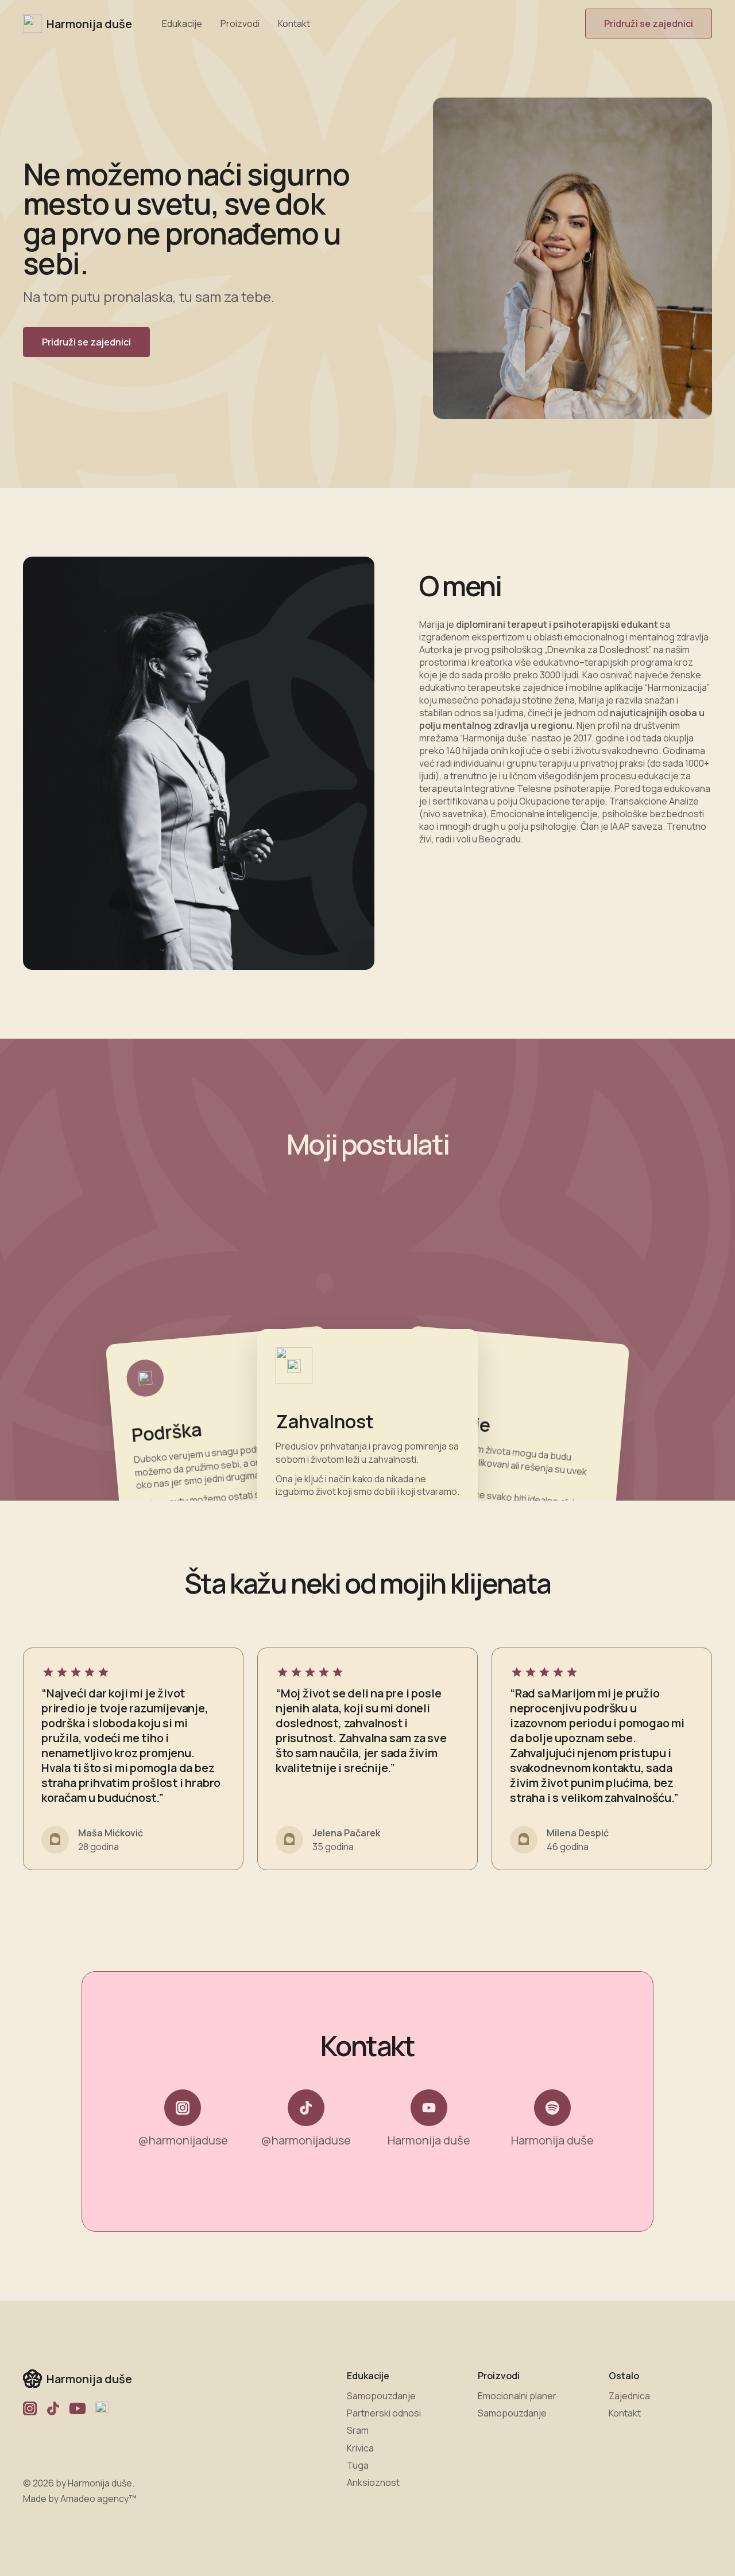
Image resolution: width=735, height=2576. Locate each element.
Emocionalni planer (517, 2396)
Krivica (360, 2448)
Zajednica (629, 2396)
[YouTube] (78, 2408)
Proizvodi (240, 24)
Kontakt (294, 24)
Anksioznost (373, 2482)
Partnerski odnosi (384, 2413)
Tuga (358, 2465)
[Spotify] (102, 2408)
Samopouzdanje (381, 2396)
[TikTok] (53, 2408)
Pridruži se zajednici (649, 24)
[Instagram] (30, 2408)
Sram (358, 2430)
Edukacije (182, 24)
